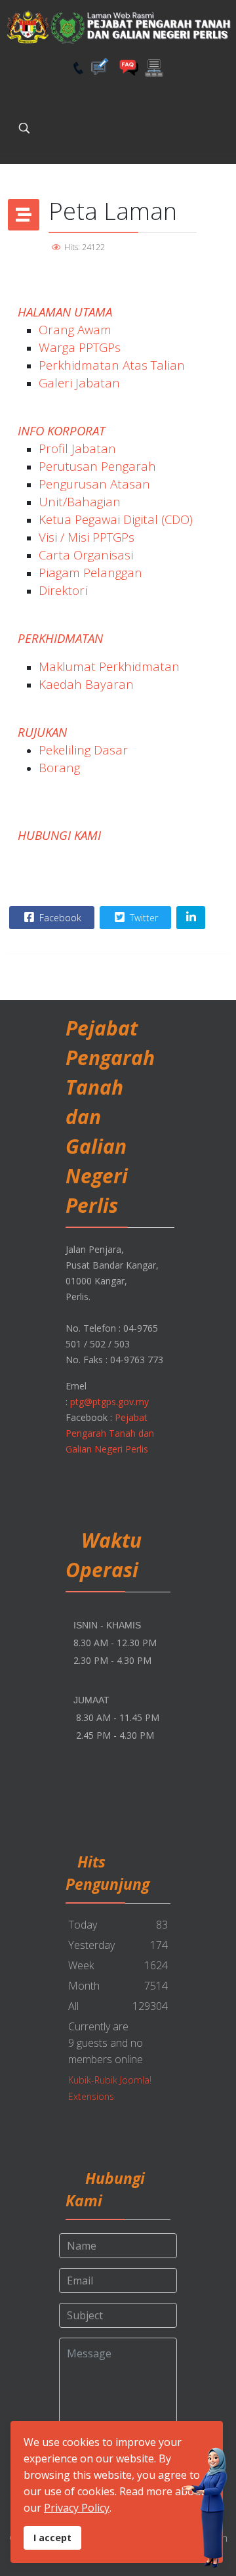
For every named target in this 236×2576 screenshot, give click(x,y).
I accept (52, 2538)
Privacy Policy (77, 2508)
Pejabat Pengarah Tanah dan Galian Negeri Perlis (110, 1433)
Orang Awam (75, 329)
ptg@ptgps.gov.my (109, 1402)
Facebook (59, 918)
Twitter (143, 918)
